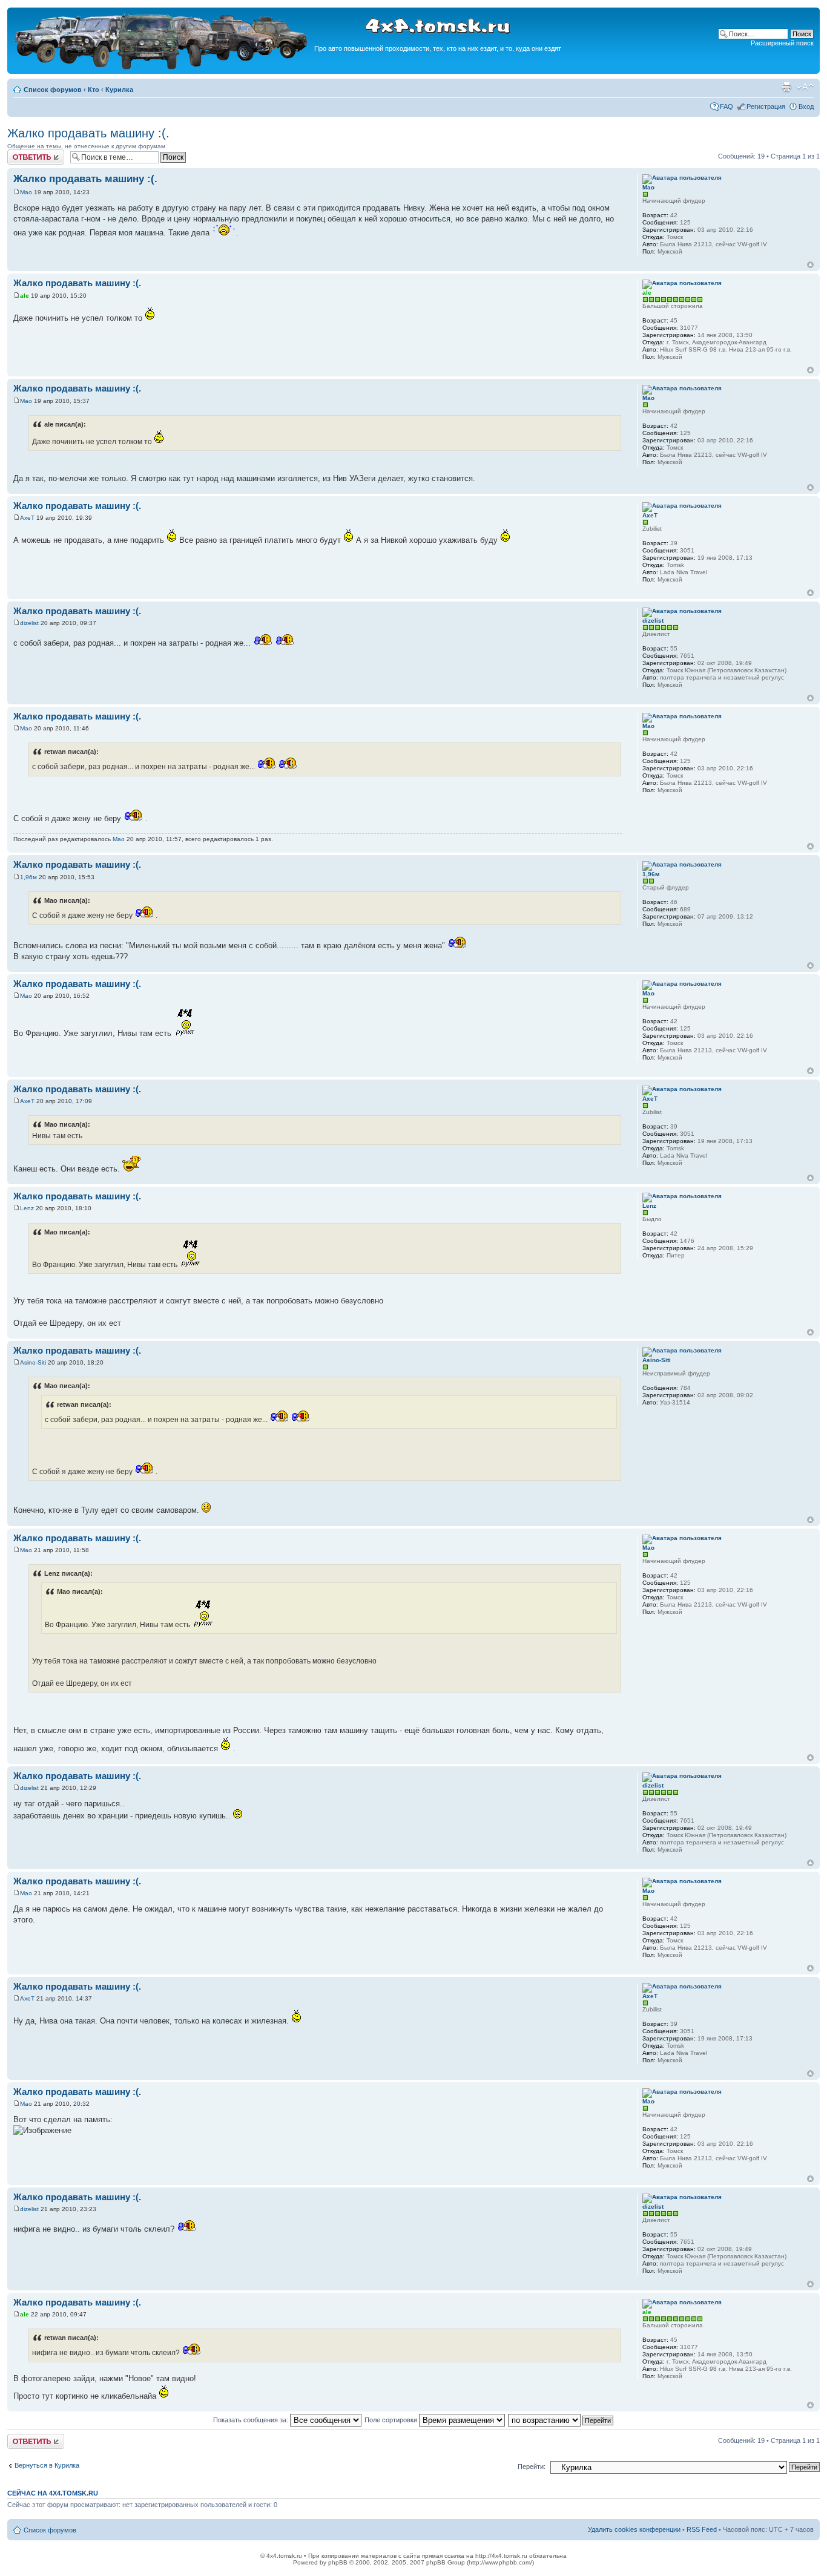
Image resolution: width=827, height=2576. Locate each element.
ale (25, 296)
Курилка (119, 90)
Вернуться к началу (810, 265)
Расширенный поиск (782, 43)
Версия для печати (786, 87)
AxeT (27, 518)
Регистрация (766, 107)
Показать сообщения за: (252, 2420)
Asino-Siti (33, 1362)
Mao (26, 192)
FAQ (727, 107)
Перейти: (532, 2466)
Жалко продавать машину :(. (88, 133)
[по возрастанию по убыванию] (561, 2420)
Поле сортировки (392, 2420)
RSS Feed (702, 2529)
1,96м (28, 877)
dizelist (29, 623)
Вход (806, 107)
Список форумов (53, 90)
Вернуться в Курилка (47, 2465)
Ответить (22, 153)
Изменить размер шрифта (805, 87)
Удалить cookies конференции (634, 2529)
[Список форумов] (162, 67)
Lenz (27, 1208)
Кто (94, 90)
